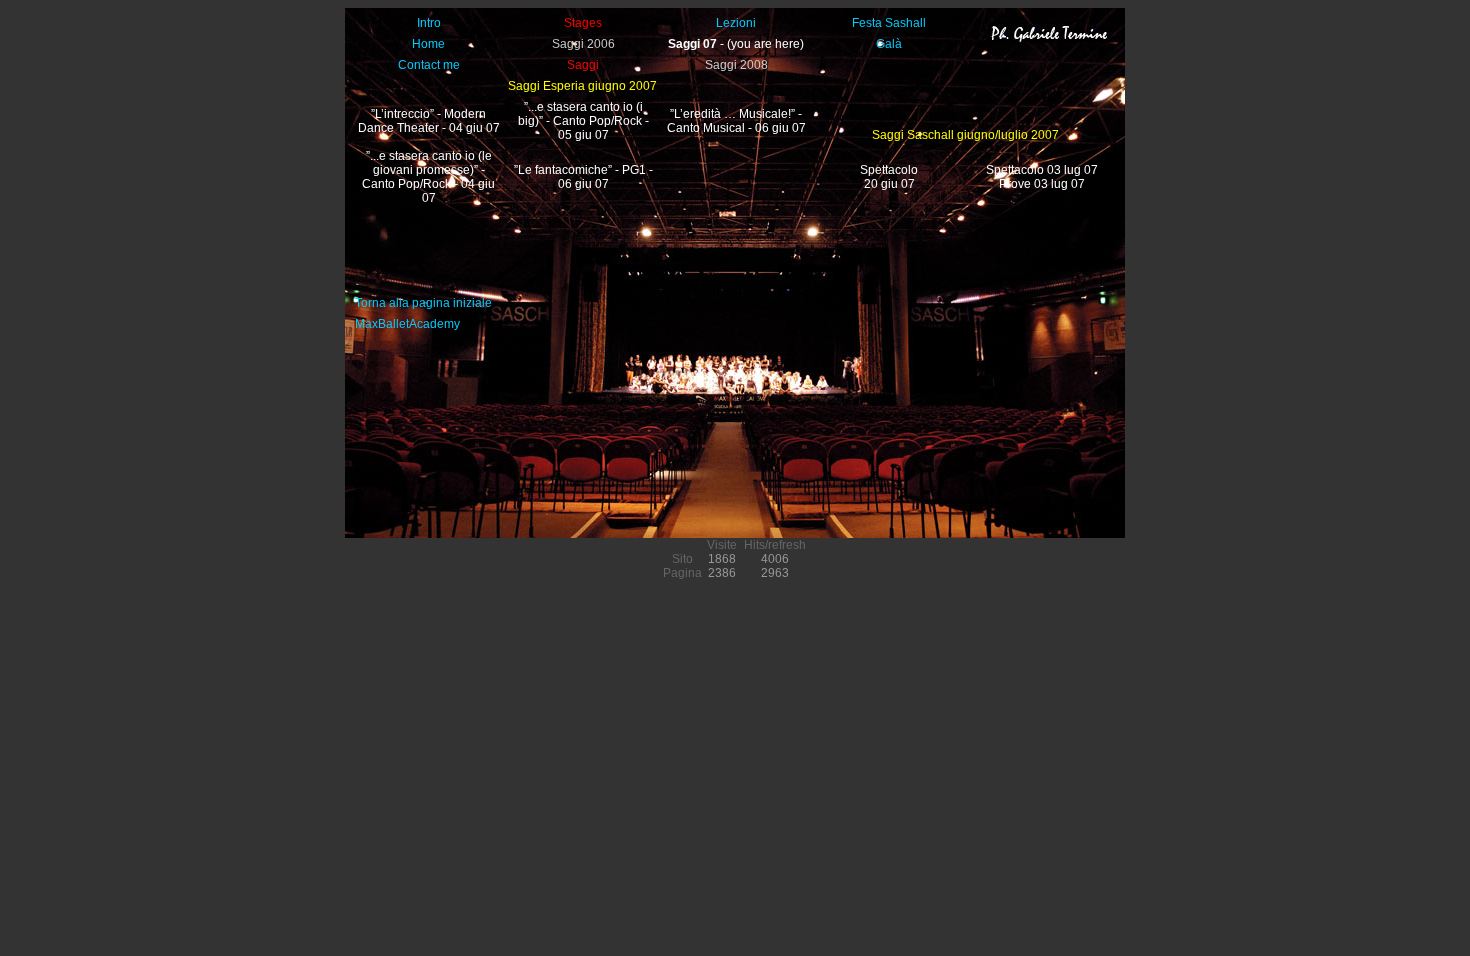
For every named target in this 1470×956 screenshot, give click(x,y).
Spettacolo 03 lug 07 (1042, 170)
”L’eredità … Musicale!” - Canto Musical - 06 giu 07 (736, 121)
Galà (889, 44)
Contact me (429, 65)
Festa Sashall (889, 23)
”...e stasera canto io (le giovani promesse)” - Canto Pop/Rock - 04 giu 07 (428, 177)
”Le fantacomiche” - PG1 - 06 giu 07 (583, 177)
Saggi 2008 (736, 65)
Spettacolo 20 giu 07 (889, 177)
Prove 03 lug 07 (1042, 184)
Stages (583, 23)
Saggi (583, 65)
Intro (429, 23)
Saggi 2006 (583, 44)
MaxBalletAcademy (407, 324)
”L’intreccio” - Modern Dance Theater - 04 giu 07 (429, 121)
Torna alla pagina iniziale (423, 303)
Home (428, 44)
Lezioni (736, 23)
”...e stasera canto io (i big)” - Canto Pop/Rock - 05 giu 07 (583, 121)
